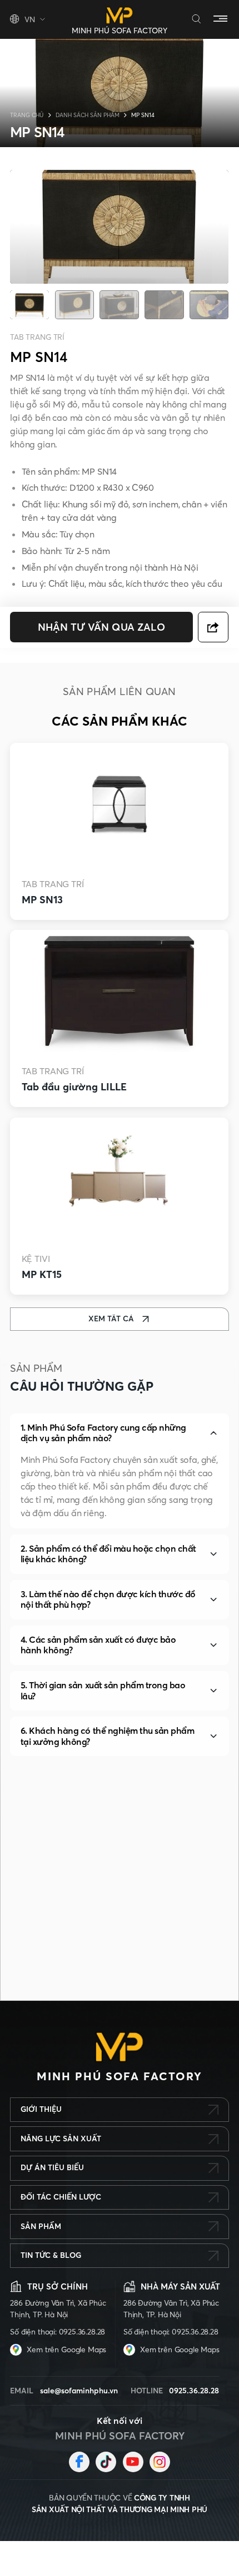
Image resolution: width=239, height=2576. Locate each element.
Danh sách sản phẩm (88, 115)
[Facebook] (79, 2462)
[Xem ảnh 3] (120, 305)
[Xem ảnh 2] (74, 305)
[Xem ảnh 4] (164, 305)
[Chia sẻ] (214, 627)
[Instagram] (160, 2462)
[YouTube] (133, 2462)
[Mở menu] (221, 19)
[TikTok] (106, 2462)
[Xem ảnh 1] (29, 305)
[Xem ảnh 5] (209, 305)
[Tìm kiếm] (196, 20)
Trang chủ (27, 115)
